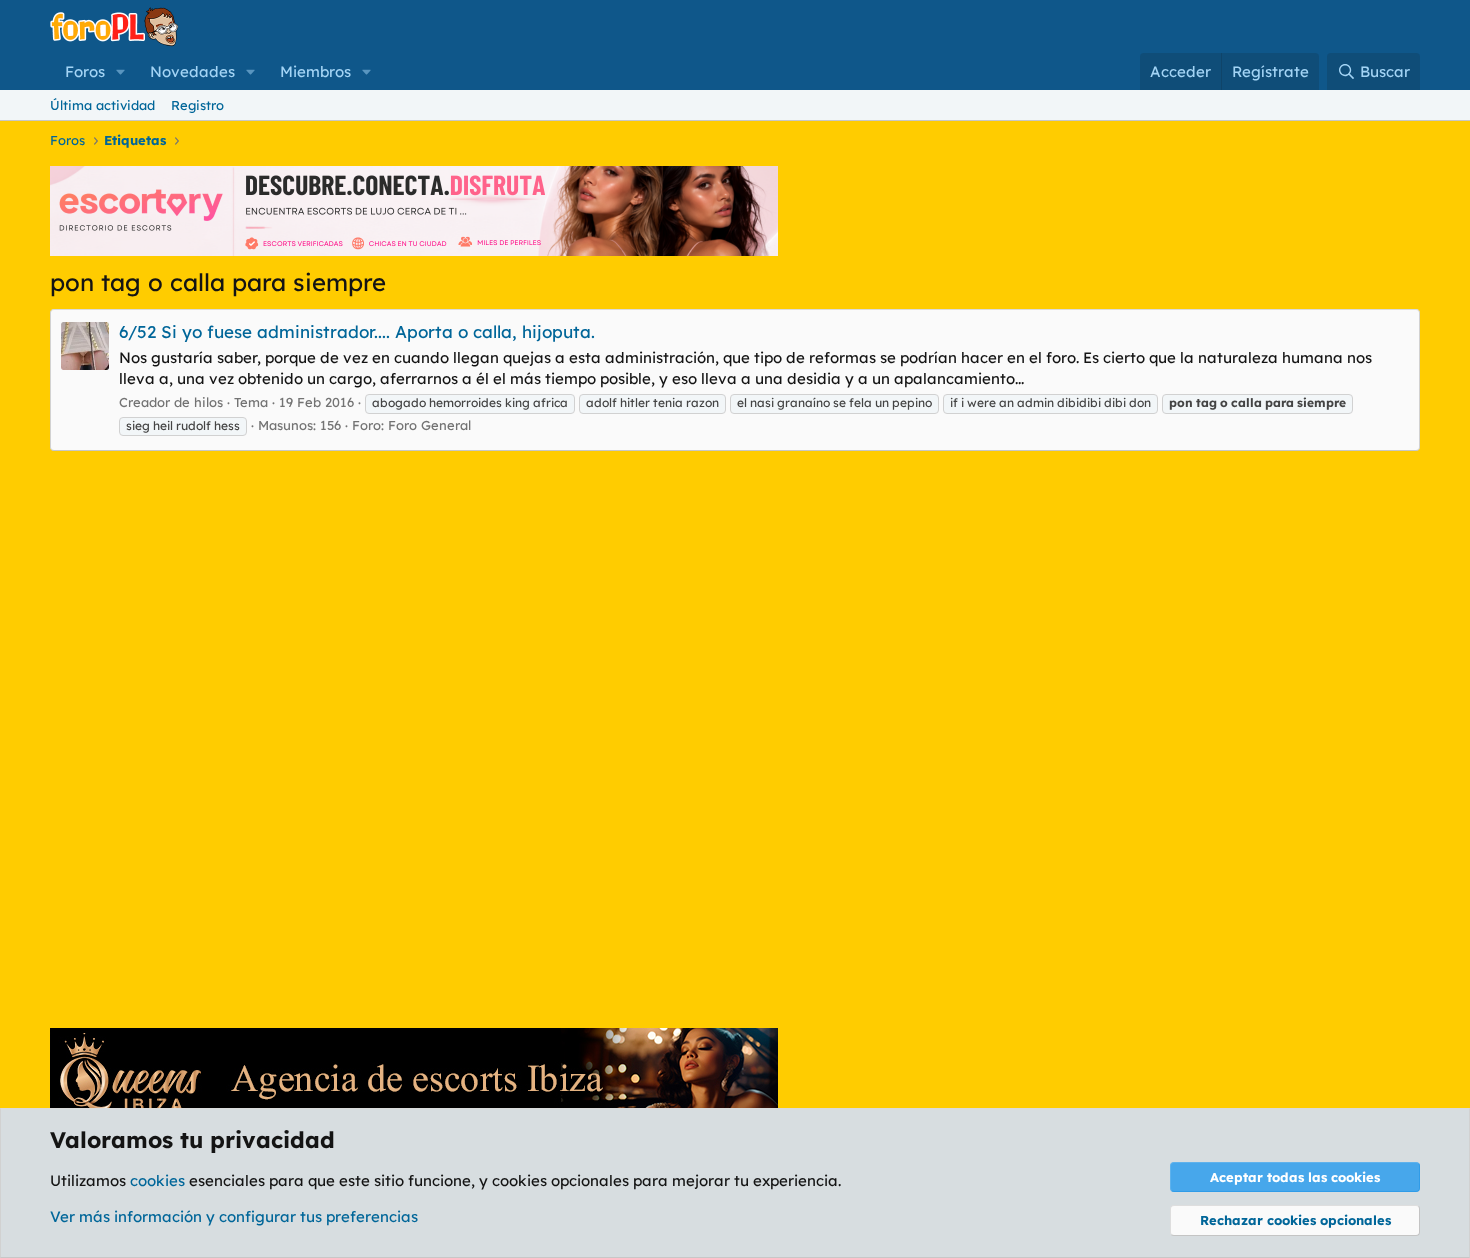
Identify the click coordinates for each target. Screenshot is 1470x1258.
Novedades (192, 71)
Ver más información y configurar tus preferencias (234, 1216)
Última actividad (102, 105)
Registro (197, 105)
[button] (121, 71)
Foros (85, 71)
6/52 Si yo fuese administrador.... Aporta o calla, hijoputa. (357, 331)
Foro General (429, 425)
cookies (157, 1180)
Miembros (315, 71)
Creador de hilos (171, 402)
